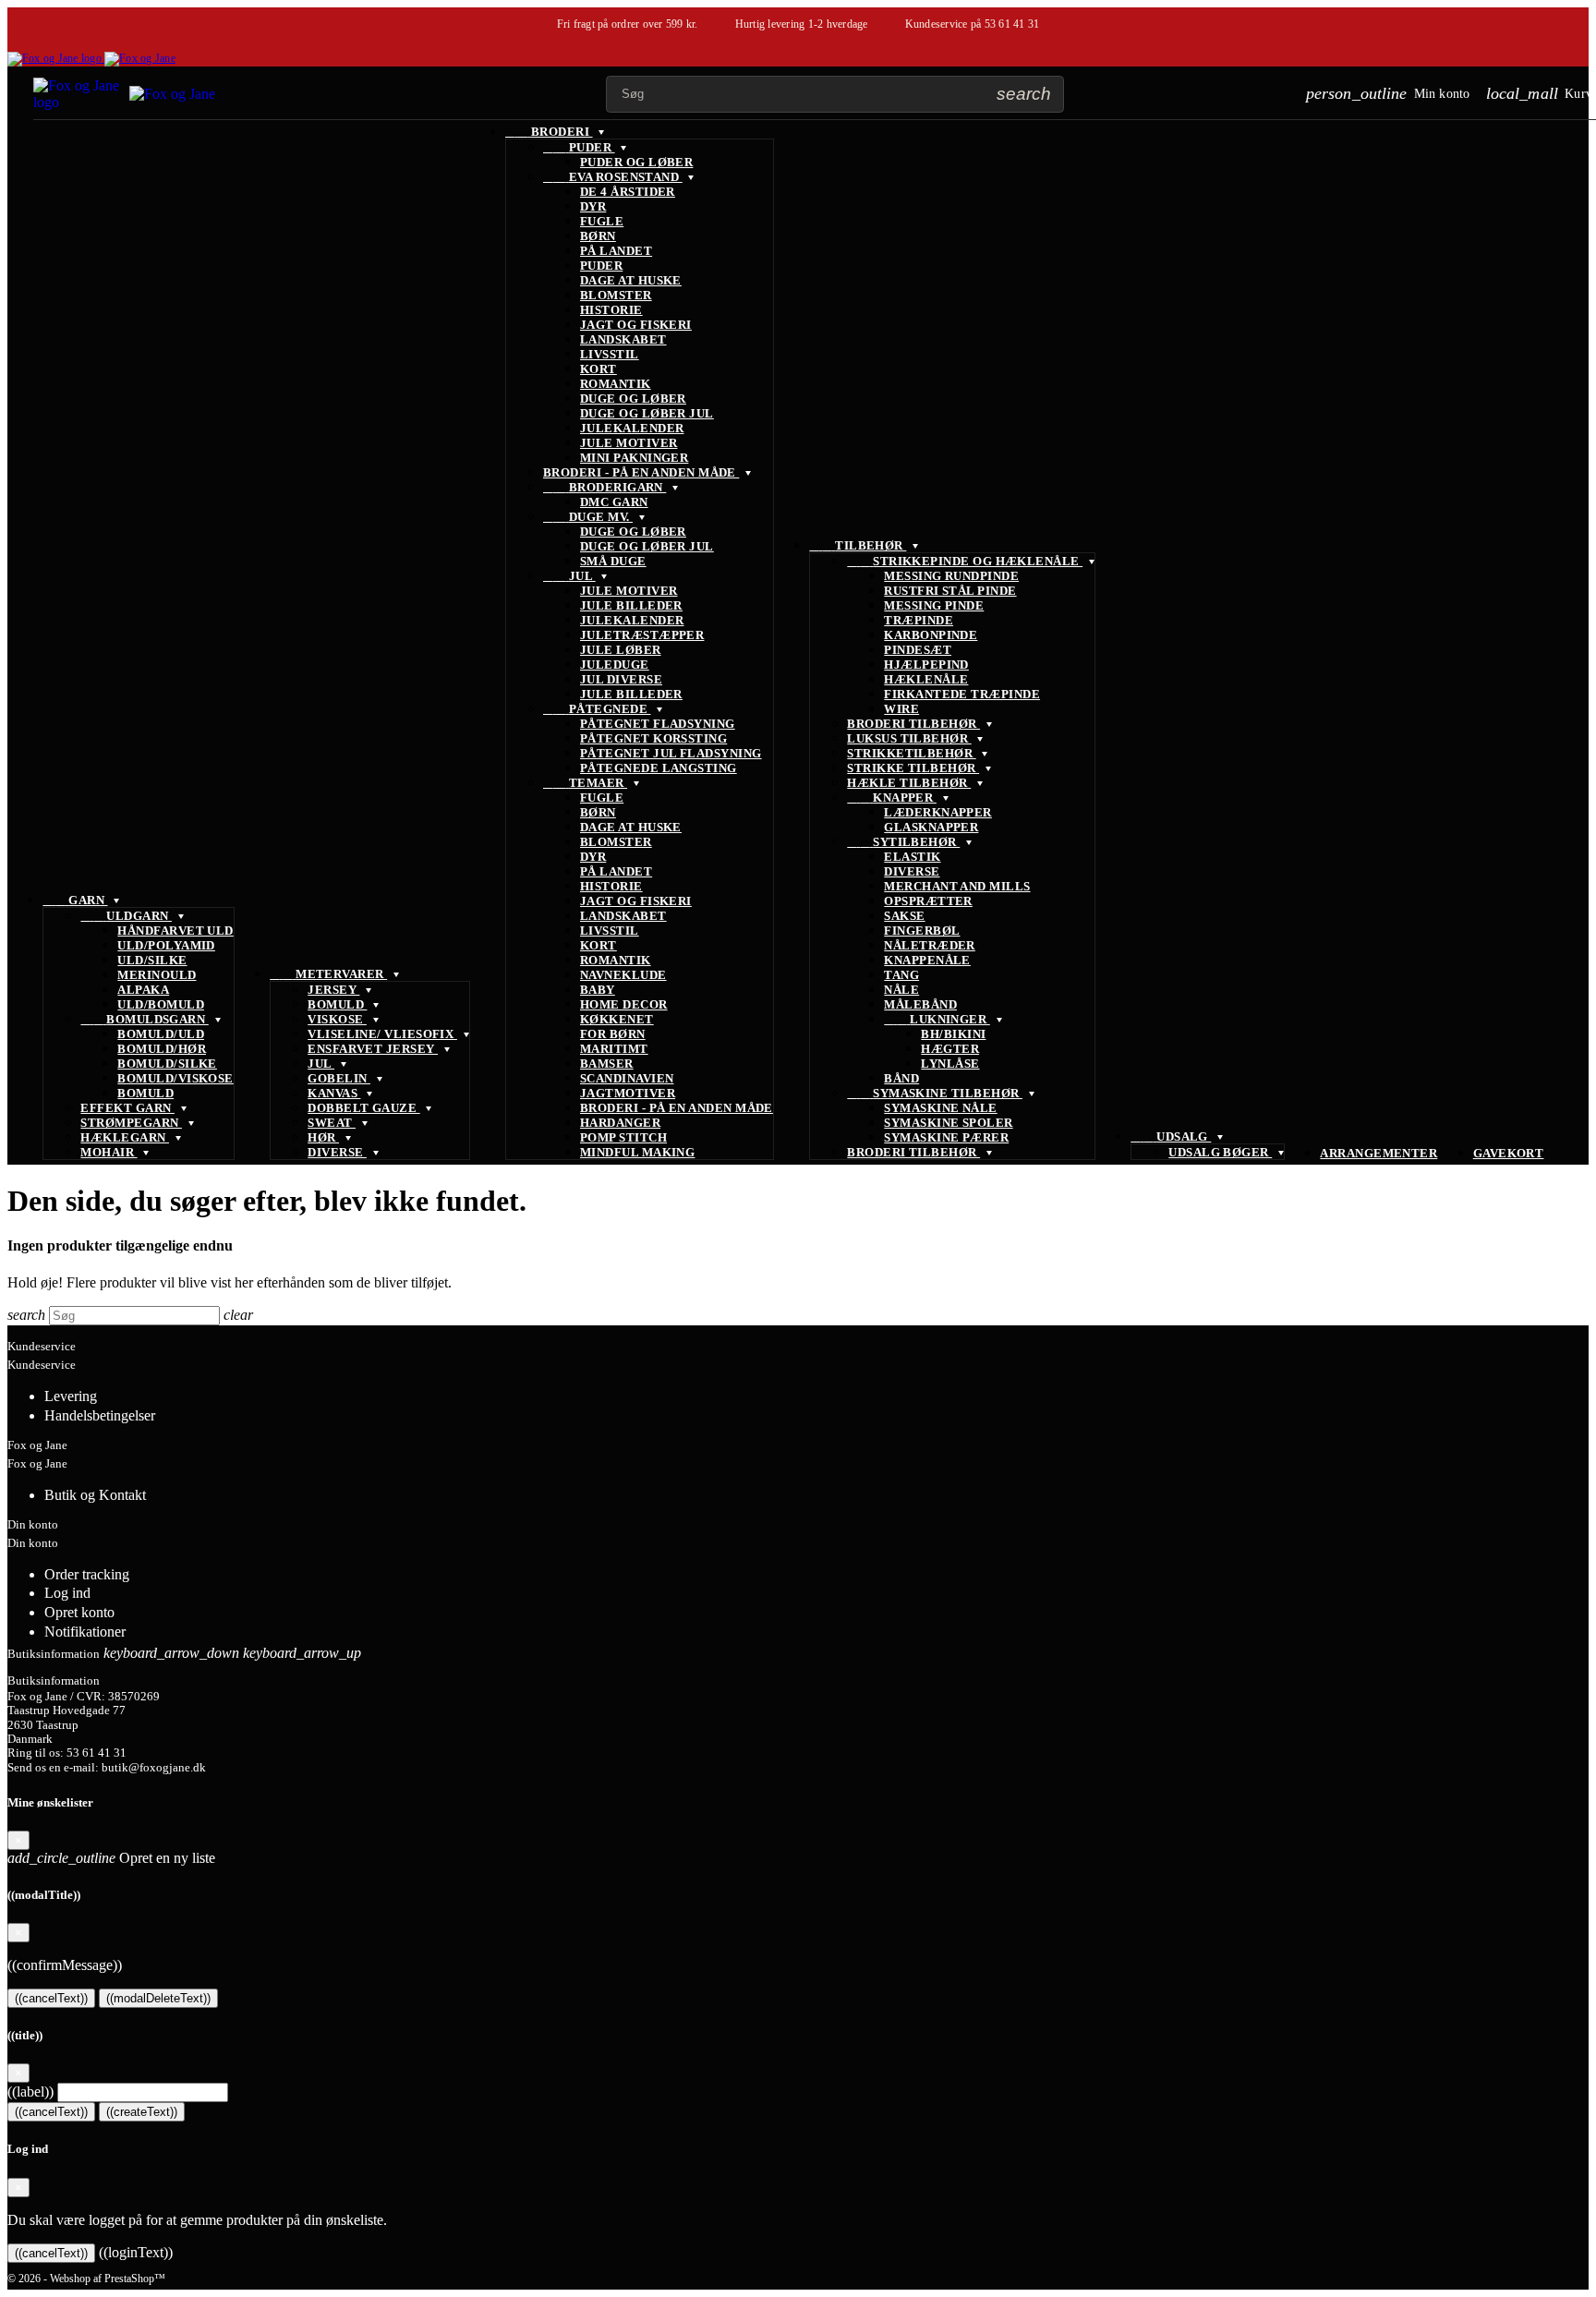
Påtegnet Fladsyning (658, 724)
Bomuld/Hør (162, 1049)
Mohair (109, 1152)
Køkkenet (617, 1019)
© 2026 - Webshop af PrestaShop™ (86, 2279)
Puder (579, 147)
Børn (598, 236)
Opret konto (79, 1612)
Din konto (33, 1524)
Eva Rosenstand (613, 177)
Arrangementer (1378, 1153)
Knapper (892, 798)
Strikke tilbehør (913, 768)
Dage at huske (631, 280)
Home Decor (624, 1004)
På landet (616, 251)
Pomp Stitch (623, 1137)
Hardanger (620, 1123)
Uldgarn (126, 916)
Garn (75, 900)
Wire (901, 709)
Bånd (901, 1078)
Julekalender (632, 428)
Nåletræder (930, 945)
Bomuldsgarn (144, 1019)
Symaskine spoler (948, 1123)
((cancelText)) (51, 1998)
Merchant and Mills (957, 886)
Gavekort (1509, 1153)
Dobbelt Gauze (363, 1108)
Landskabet (623, 339)
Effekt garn (127, 1108)
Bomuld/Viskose (175, 1078)
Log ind (67, 1593)
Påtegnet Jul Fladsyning (671, 753)
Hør (323, 1137)
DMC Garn (614, 502)
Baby (598, 990)
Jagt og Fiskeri (636, 325)
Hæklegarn (125, 1137)
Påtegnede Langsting (659, 768)
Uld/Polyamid (166, 945)
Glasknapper (931, 827)
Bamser (607, 1064)
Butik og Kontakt (95, 1495)
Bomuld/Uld (161, 1034)
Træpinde (919, 620)
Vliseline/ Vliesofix (382, 1034)
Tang (901, 975)
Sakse (904, 916)
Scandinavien (627, 1078)
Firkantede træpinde (962, 694)
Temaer (585, 783)
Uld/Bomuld (161, 1004)
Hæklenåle (926, 679)
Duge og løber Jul (647, 413)
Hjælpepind (926, 665)
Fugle (602, 221)
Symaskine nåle (940, 1108)
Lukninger (937, 1019)
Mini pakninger (634, 458)
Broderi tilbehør (913, 724)
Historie (611, 310)
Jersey (333, 990)
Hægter (950, 1049)
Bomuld (145, 1093)
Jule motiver (629, 443)
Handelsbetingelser (100, 1415)
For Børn (613, 1034)
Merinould (157, 975)
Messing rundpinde (951, 576)
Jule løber (621, 650)
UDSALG (1171, 1136)
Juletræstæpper (642, 635)
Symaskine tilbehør (935, 1093)
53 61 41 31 (1012, 24)
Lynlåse (950, 1064)
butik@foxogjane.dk (154, 1768)
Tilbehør (858, 545)
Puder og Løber (636, 162)
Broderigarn (605, 487)
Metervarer (328, 974)
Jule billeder (631, 605)
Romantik (616, 384)
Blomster (616, 295)
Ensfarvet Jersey (373, 1049)
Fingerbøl (922, 931)
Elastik (912, 857)
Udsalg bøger (1220, 1152)
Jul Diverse (621, 679)
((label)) (30, 2091)
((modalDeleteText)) (158, 1998)
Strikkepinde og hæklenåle (965, 561)
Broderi (549, 132)
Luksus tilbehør (909, 738)
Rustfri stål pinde (950, 591)
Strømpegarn (131, 1123)
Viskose (337, 1019)
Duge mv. (588, 517)
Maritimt (614, 1049)
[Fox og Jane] (91, 58)
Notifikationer (85, 1632)
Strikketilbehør (911, 753)
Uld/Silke (152, 960)
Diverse (337, 1152)
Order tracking (87, 1574)
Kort (598, 369)
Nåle (901, 990)
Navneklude (623, 975)
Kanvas (334, 1093)
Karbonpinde (931, 635)
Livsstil (610, 354)
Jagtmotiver (628, 1093)
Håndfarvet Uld (175, 931)
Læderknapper (938, 812)
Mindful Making (637, 1152)
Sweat (332, 1123)
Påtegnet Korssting (653, 738)
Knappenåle (927, 960)
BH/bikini (953, 1034)
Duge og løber (633, 399)
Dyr (593, 206)
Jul (321, 1064)
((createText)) (142, 2112)
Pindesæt (918, 650)
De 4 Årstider (628, 192)
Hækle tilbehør (909, 783)
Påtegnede (597, 709)
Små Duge (613, 561)
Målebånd (920, 1004)
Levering (71, 1396)
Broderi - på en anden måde (641, 472)
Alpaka (143, 990)
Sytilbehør (903, 842)
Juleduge (615, 665)
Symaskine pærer (946, 1137)
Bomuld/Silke (167, 1064)
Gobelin (339, 1078)
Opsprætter (928, 901)
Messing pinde (934, 605)
